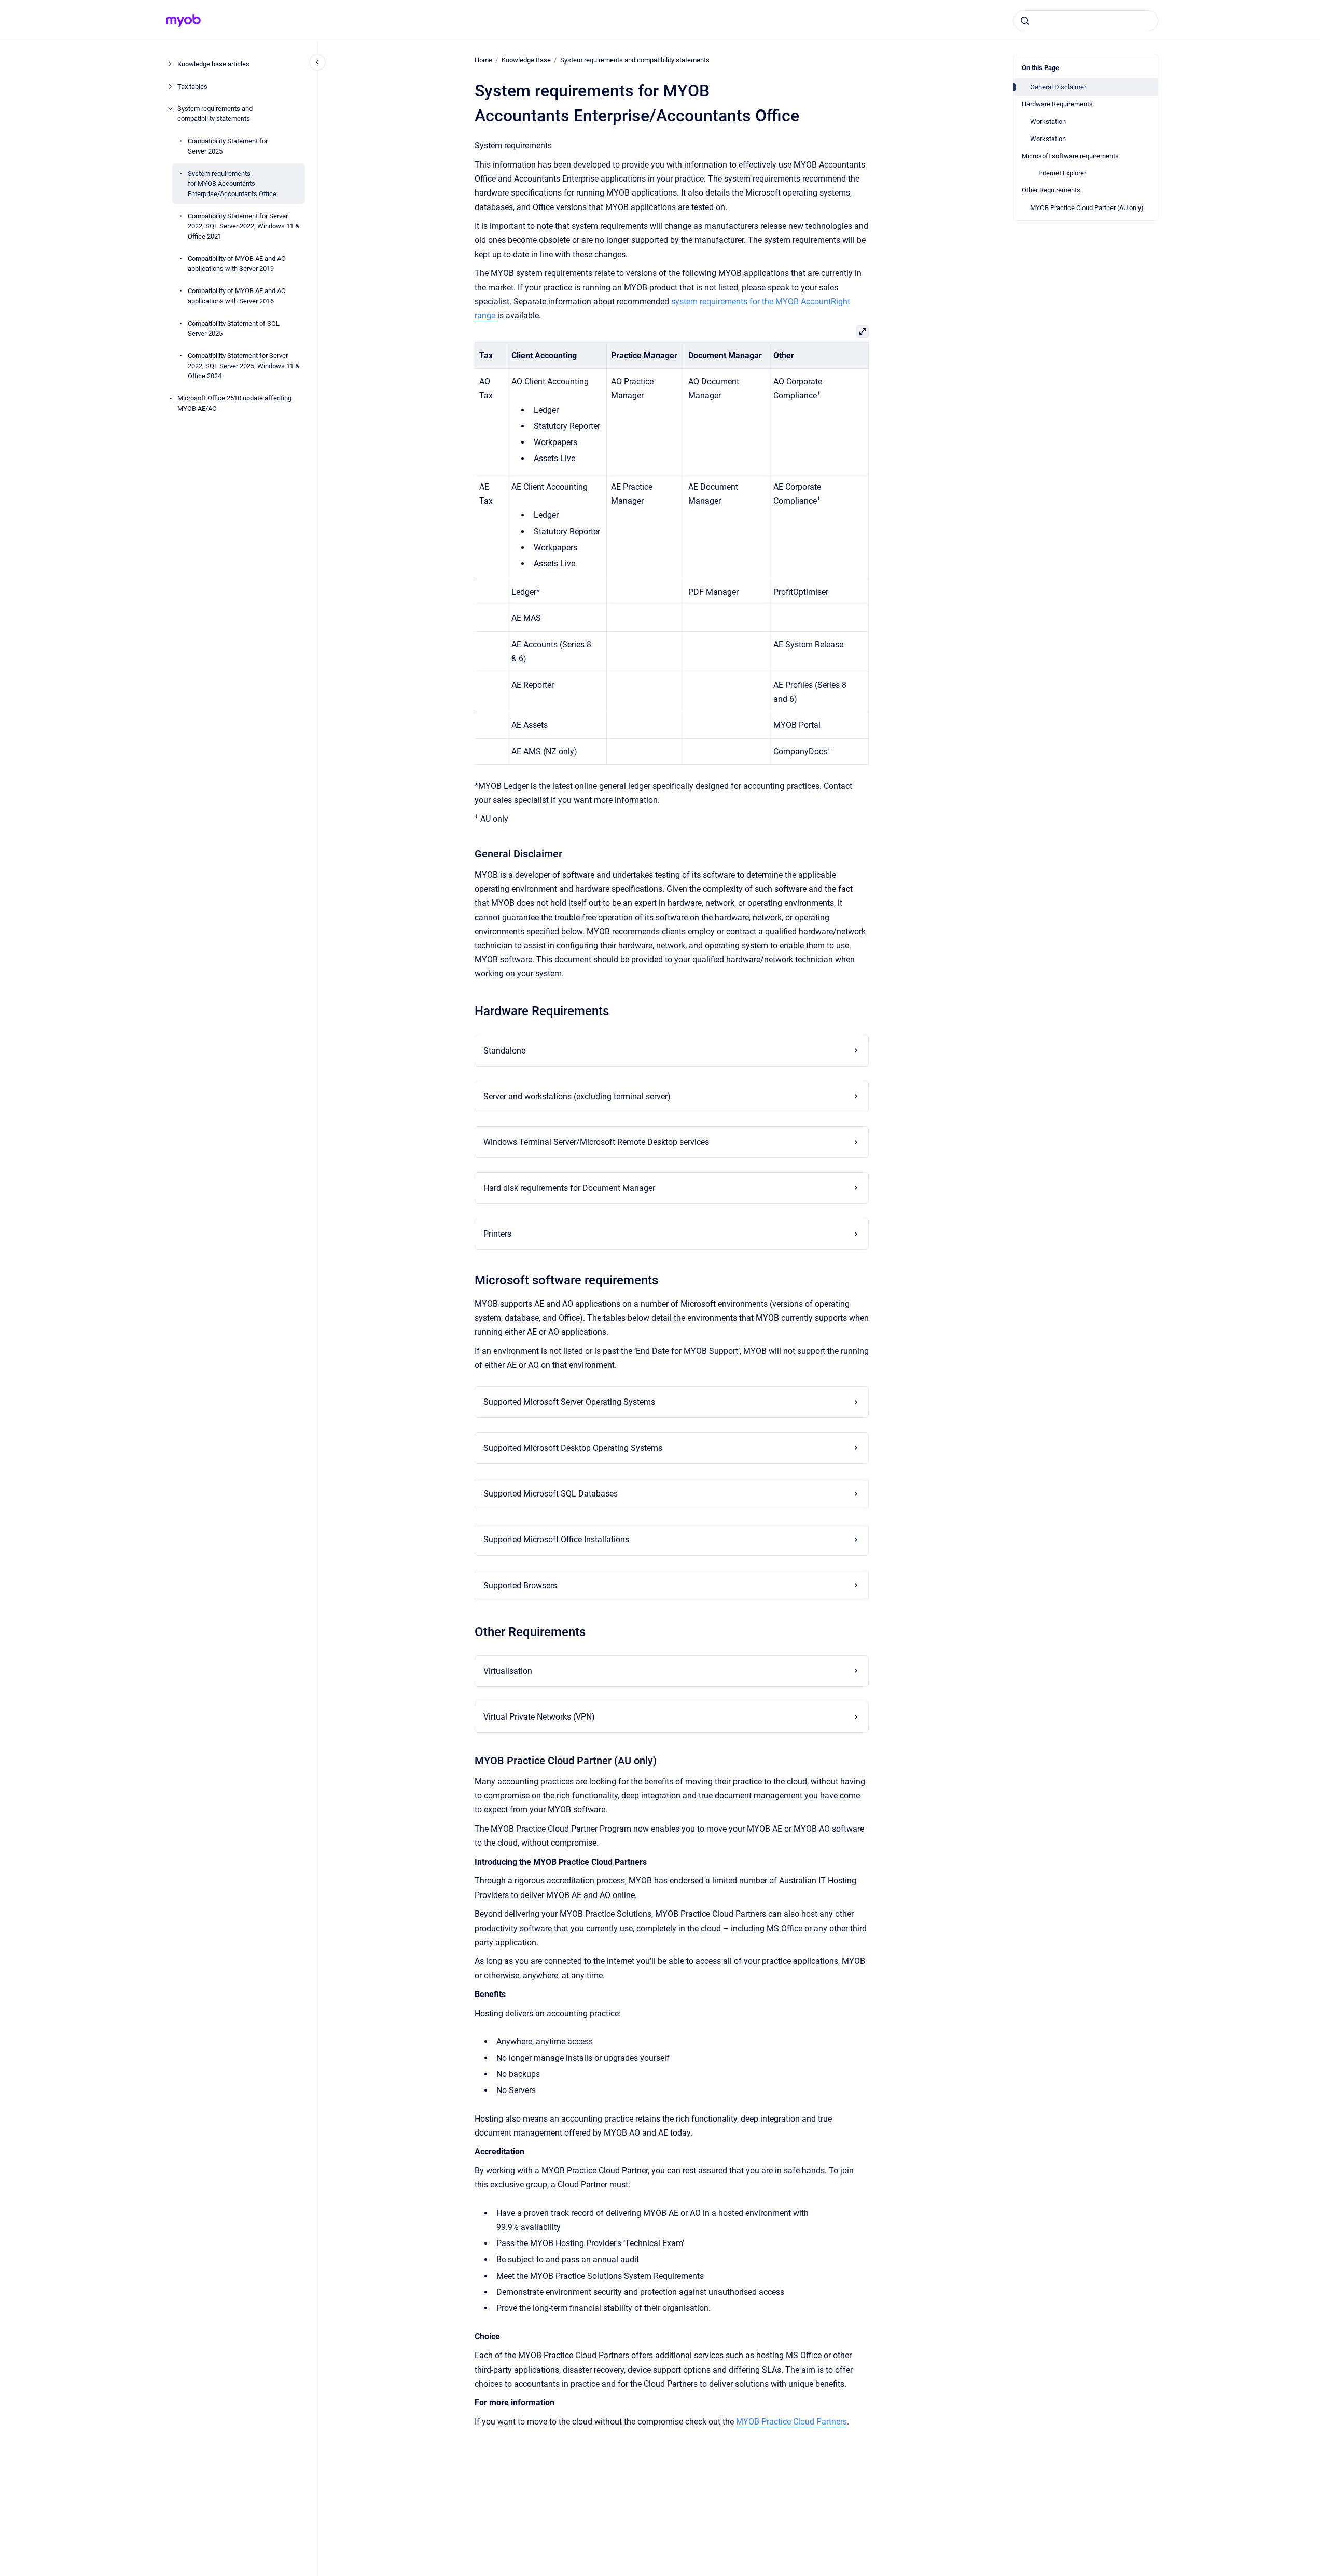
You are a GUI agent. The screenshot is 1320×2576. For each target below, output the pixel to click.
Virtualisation (508, 1671)
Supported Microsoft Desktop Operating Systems (573, 1448)
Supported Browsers (520, 1585)
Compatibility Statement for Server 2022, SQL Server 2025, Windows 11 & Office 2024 (244, 366)
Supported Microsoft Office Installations (556, 1539)
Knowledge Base (526, 60)
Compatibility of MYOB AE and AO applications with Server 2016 (237, 296)
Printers (497, 1234)
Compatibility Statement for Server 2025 (228, 146)
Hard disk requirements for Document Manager (569, 1188)
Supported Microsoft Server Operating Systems (569, 1402)
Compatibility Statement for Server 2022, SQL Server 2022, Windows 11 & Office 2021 (244, 226)
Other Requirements (1051, 190)
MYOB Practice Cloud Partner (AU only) (1087, 208)
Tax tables (192, 86)
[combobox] (1086, 21)
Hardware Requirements (1057, 104)
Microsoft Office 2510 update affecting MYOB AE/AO (234, 403)
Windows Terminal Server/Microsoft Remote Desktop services (596, 1142)
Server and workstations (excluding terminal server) (577, 1096)
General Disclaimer (1058, 87)
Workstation (1048, 122)
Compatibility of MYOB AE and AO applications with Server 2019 (237, 264)
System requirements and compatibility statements (215, 114)
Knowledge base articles (213, 64)
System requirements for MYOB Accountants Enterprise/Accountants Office (232, 184)
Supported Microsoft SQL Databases (551, 1494)
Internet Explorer (1062, 173)
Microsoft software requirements (1070, 156)
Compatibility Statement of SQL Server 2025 (234, 329)
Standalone (504, 1051)
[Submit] (1025, 21)
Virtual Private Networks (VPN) (539, 1717)
